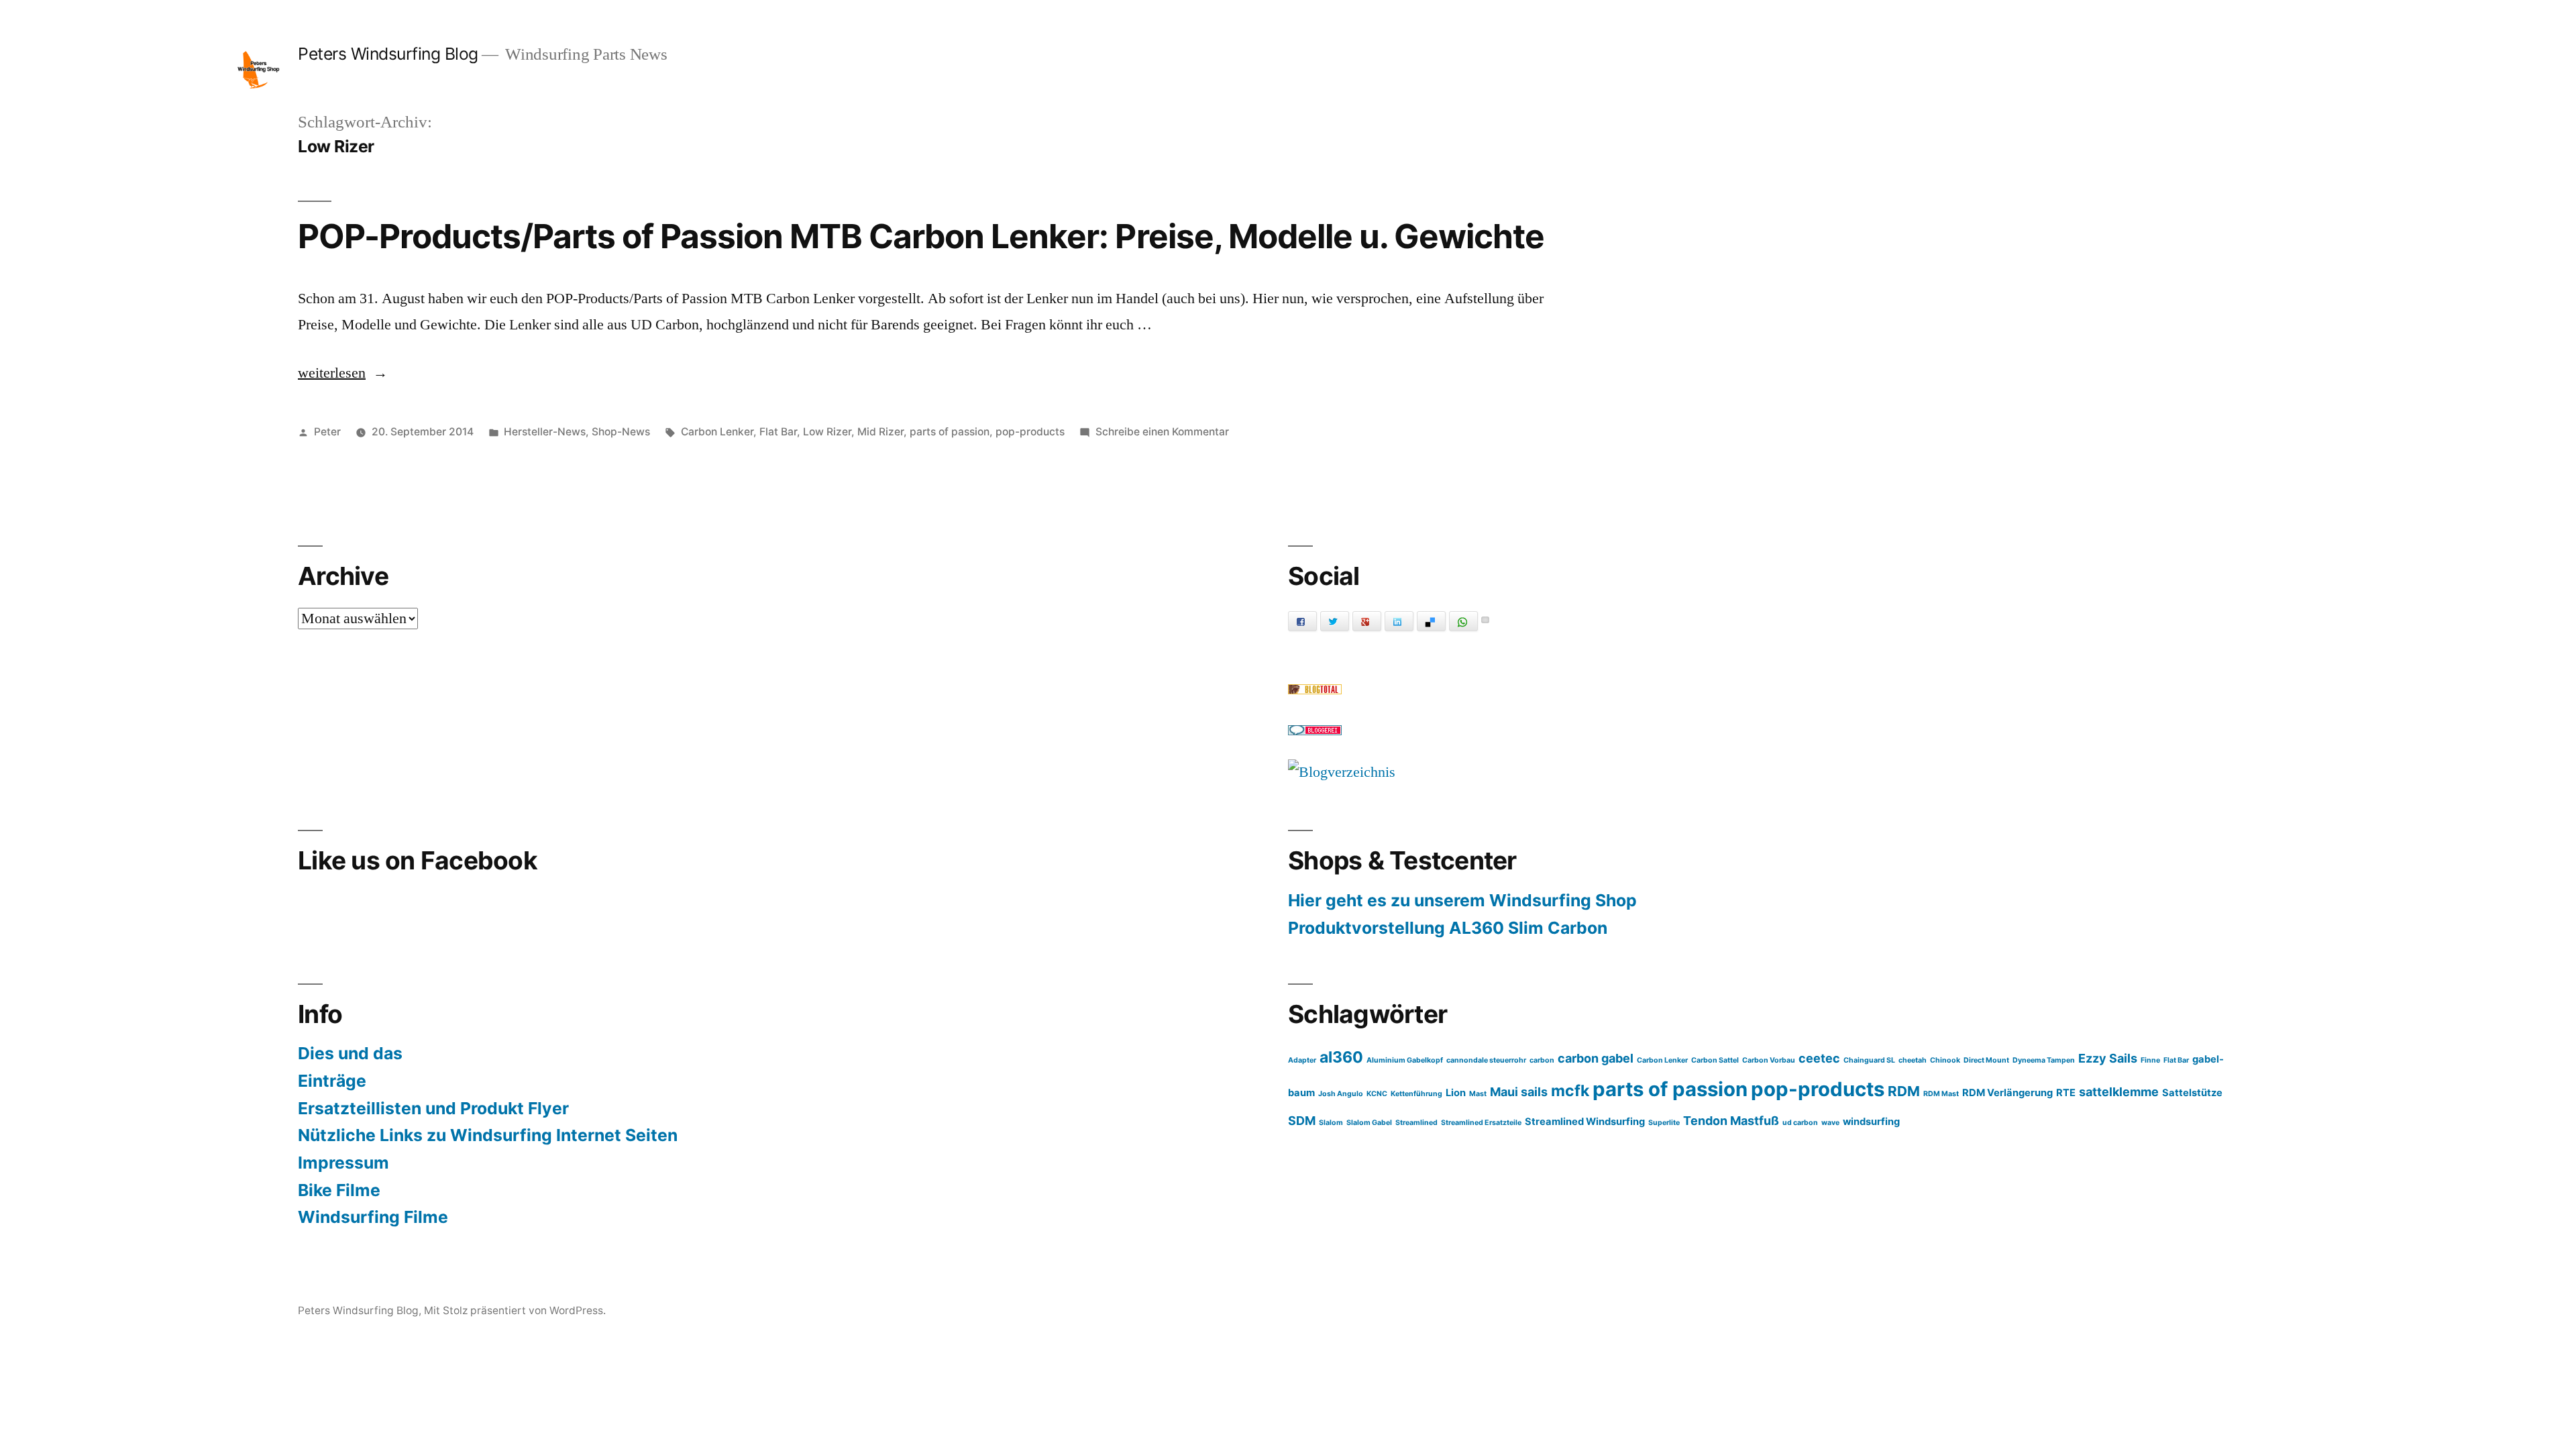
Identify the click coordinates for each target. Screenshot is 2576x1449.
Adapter (1302, 1060)
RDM (1904, 1091)
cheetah (1913, 1060)
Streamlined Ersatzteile (1481, 1123)
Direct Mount (1986, 1060)
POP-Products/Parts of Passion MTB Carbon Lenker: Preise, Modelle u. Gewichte (921, 236)
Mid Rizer (880, 432)
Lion (1456, 1093)
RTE (2066, 1093)
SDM (1302, 1121)
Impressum (343, 1163)
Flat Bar (778, 432)
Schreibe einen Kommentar (1162, 432)
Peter (327, 432)
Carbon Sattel (1715, 1060)
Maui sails (1519, 1092)
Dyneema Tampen (2044, 1060)
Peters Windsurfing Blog (388, 54)
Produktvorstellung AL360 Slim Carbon (1448, 928)
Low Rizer (827, 432)
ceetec (1819, 1058)
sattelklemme (2119, 1092)
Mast (1478, 1094)
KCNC (1377, 1094)
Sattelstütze (2192, 1093)
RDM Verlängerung (2007, 1093)
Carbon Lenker (717, 432)
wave (1830, 1123)
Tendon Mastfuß (1731, 1121)
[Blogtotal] (1315, 690)
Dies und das (350, 1053)
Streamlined (1416, 1123)
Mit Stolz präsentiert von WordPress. (515, 1310)
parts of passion (950, 432)
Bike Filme (339, 1190)
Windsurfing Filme (373, 1217)
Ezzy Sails (2108, 1058)
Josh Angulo (1341, 1094)
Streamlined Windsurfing (1585, 1122)
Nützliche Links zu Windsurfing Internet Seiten (488, 1135)
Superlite (1664, 1123)
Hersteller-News (545, 432)
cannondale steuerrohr (1486, 1060)
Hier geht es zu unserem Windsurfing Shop (1462, 900)
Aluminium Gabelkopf (1405, 1060)
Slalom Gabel (1369, 1123)
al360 (1341, 1057)
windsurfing (1871, 1122)
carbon (1542, 1060)
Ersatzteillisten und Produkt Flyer (433, 1108)
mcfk (1570, 1091)
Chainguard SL (1869, 1060)
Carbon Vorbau (1769, 1060)
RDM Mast (1941, 1094)
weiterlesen (340, 373)
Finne (2150, 1060)
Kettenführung (1416, 1094)
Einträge (332, 1081)
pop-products (1030, 432)
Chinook (1945, 1060)
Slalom (1331, 1123)
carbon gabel (1596, 1058)
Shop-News (621, 432)
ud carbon (1800, 1123)
